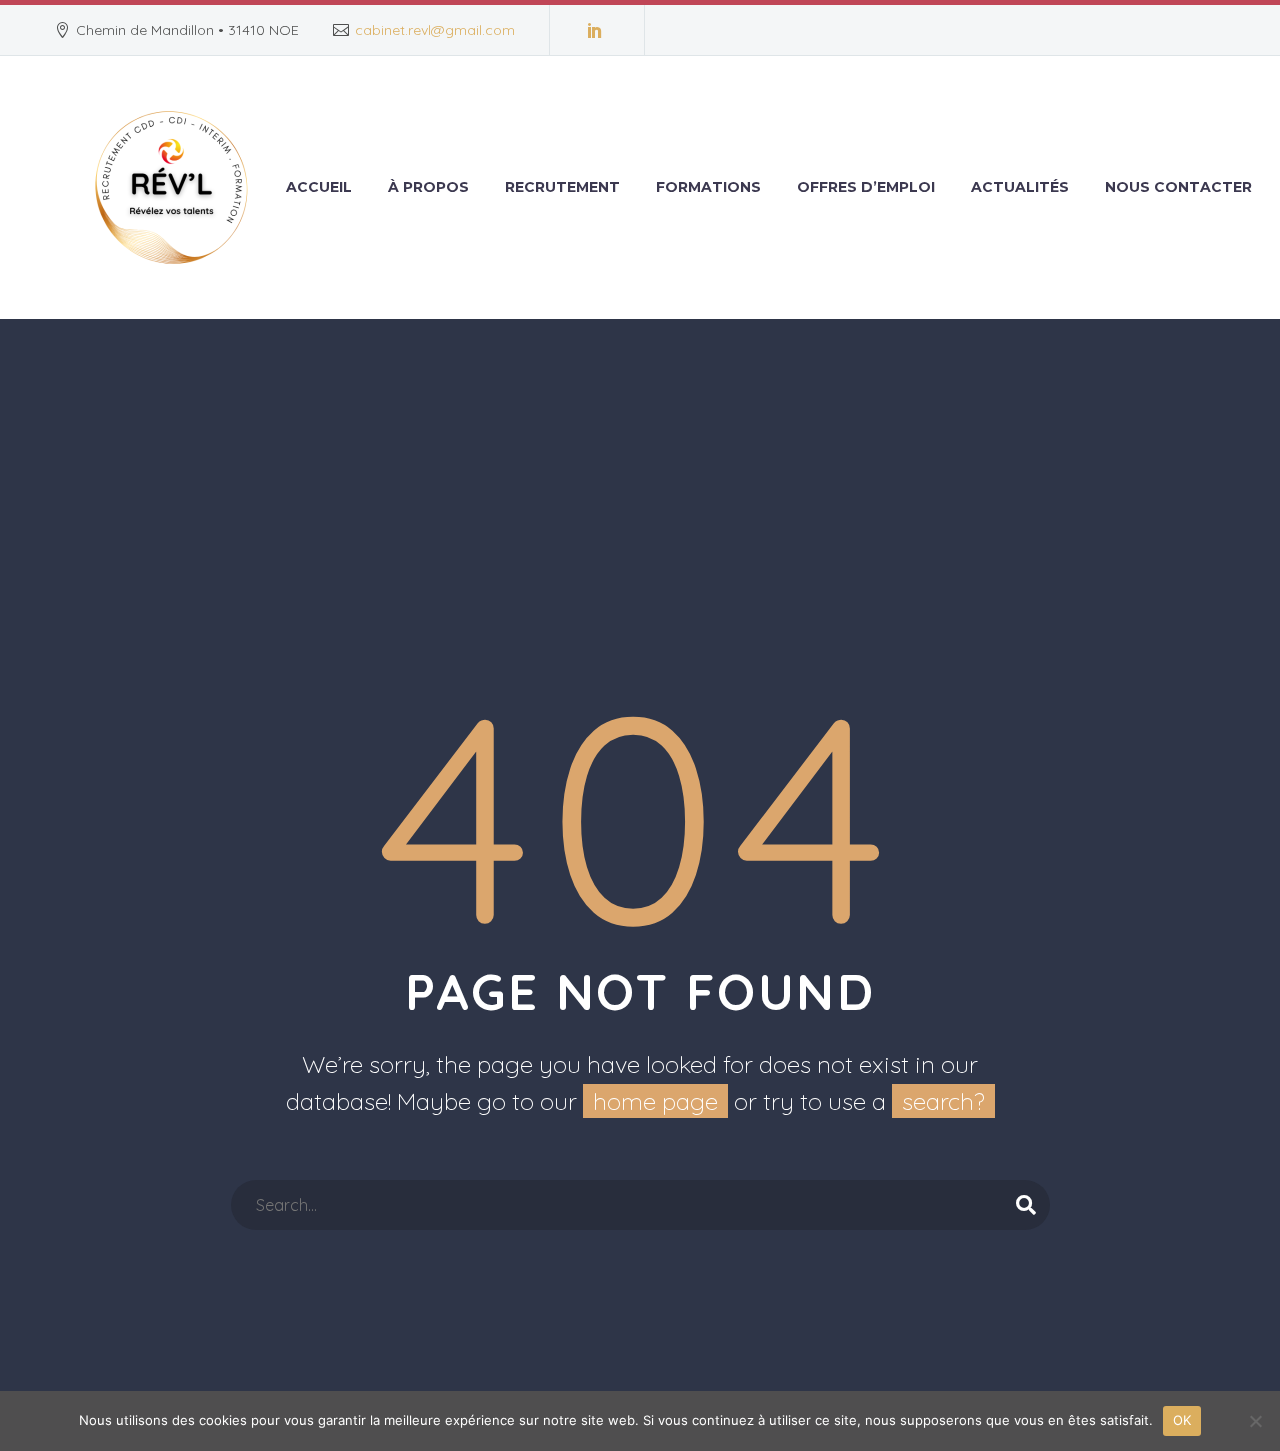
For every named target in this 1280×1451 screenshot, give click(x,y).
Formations (708, 187)
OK (1182, 1420)
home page (655, 1101)
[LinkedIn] (595, 30)
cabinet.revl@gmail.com (435, 30)
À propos (428, 187)
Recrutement (562, 187)
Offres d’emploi (866, 187)
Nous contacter (1178, 187)
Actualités (1020, 187)
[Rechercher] (1026, 1205)
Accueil (319, 187)
